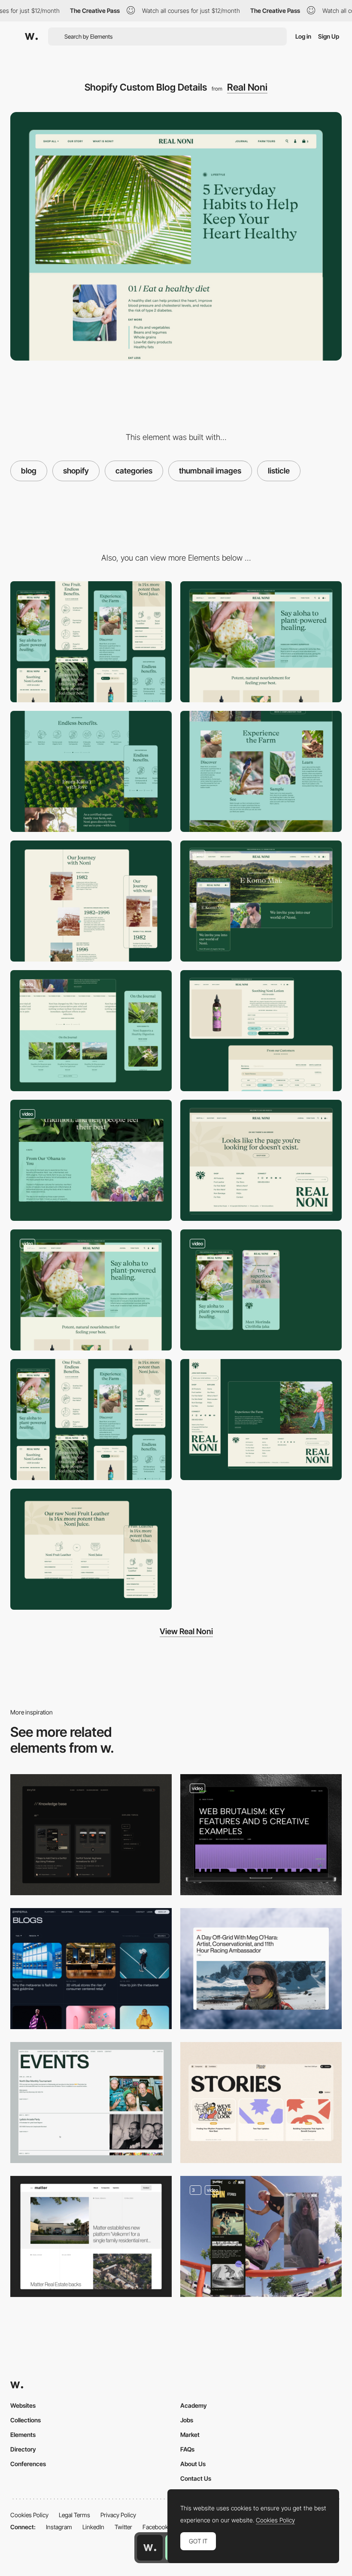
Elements (23, 2435)
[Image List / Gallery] (261, 771)
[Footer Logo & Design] (261, 1420)
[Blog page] (91, 2236)
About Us (193, 2464)
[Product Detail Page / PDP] (261, 1031)
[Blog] (261, 2236)
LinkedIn (93, 2527)
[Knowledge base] (91, 1835)
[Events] (91, 2103)
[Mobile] (91, 642)
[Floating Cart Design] (261, 901)
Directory (23, 2449)
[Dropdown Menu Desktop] (91, 1290)
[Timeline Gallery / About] (91, 901)
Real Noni (247, 87)
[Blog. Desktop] (261, 1835)
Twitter (123, 2527)
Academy (194, 2405)
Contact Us (196, 2478)
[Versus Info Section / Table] (91, 1549)
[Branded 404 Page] (261, 1160)
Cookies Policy (29, 2515)
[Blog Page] (261, 1969)
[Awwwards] (31, 36)
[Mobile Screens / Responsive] (91, 1420)
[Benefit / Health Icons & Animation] (91, 771)
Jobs (187, 2420)
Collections (26, 2420)
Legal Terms (74, 2515)
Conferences (28, 2464)
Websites (23, 2405)
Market (190, 2435)
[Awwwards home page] (150, 2548)
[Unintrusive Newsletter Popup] (91, 1031)
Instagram (59, 2527)
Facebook (155, 2527)
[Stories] (261, 2103)
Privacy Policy (118, 2515)
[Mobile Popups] (261, 1290)
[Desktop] (261, 642)
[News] (91, 1969)
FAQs (187, 2449)
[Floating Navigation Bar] (91, 1160)
